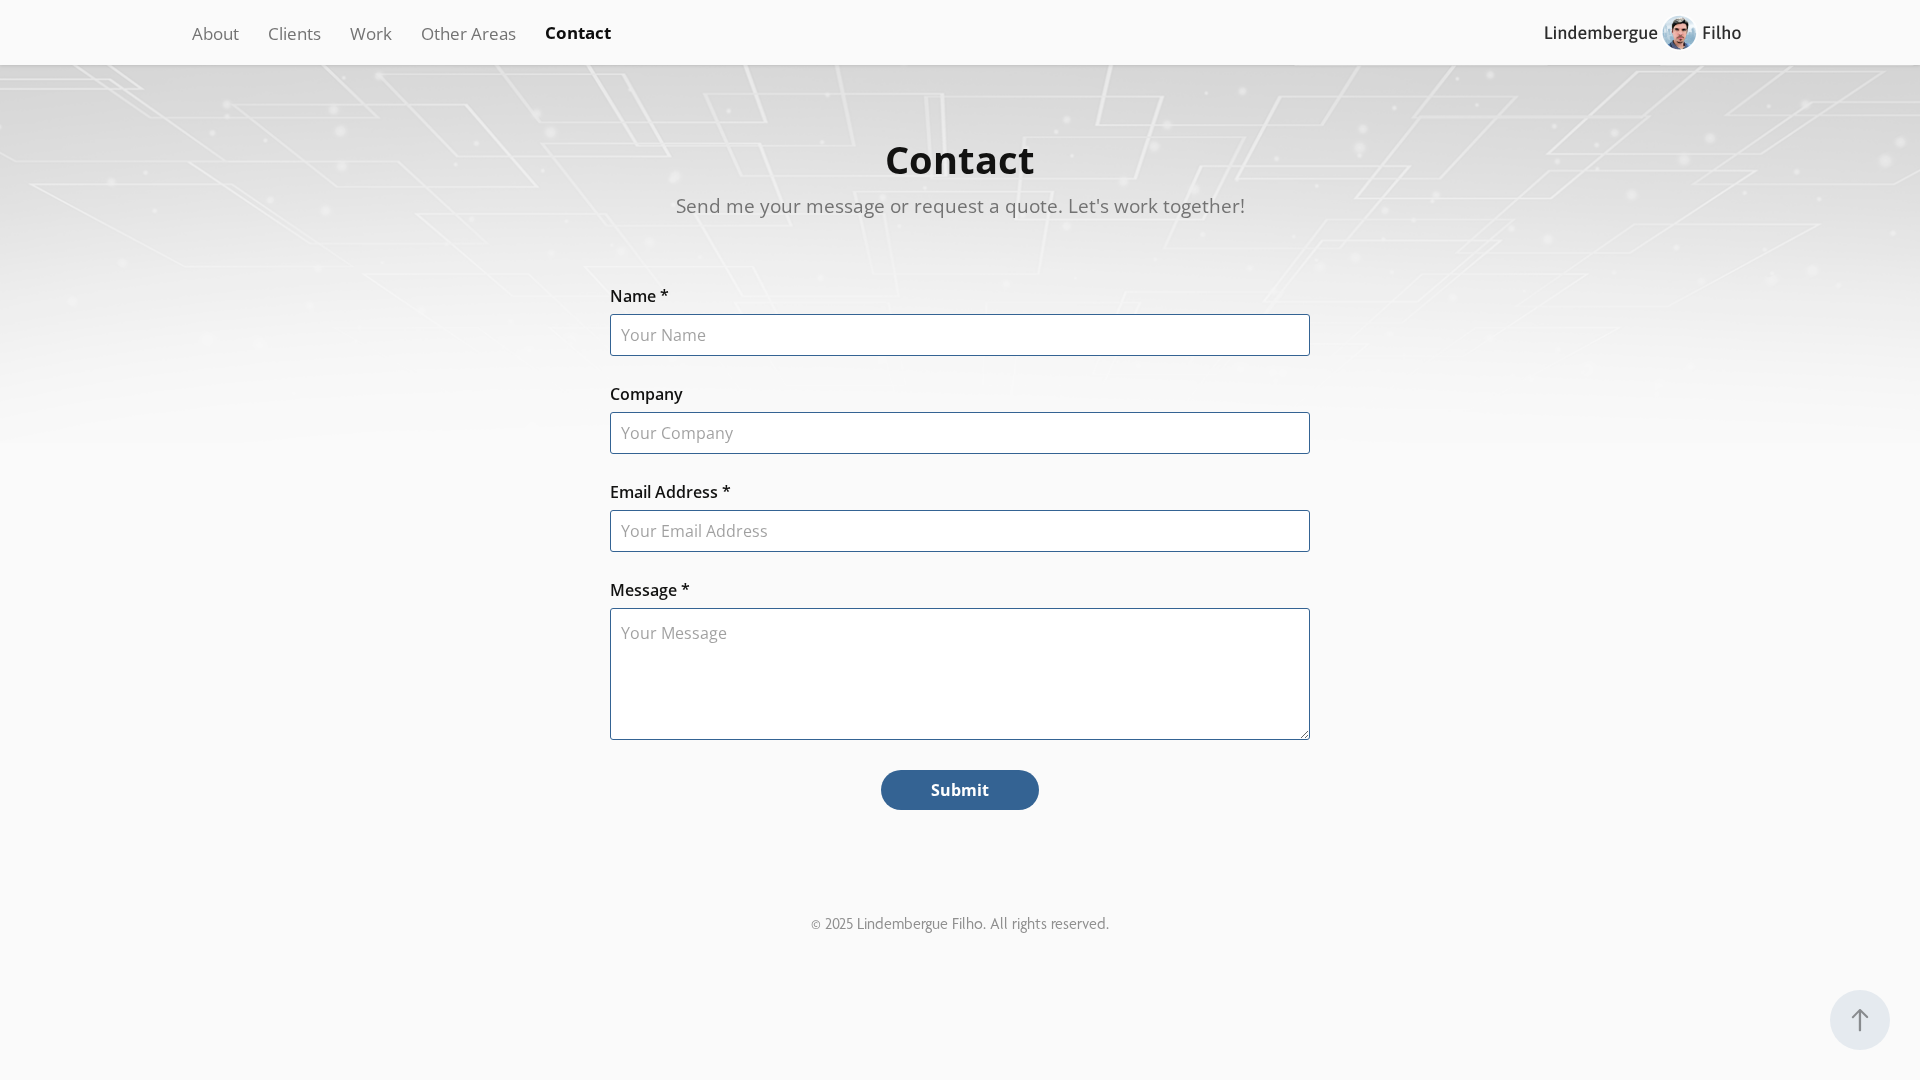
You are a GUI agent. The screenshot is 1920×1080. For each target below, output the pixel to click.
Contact (578, 32)
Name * (639, 296)
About (215, 33)
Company (646, 394)
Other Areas (468, 33)
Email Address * (670, 492)
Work (371, 33)
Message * (650, 590)
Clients (294, 33)
